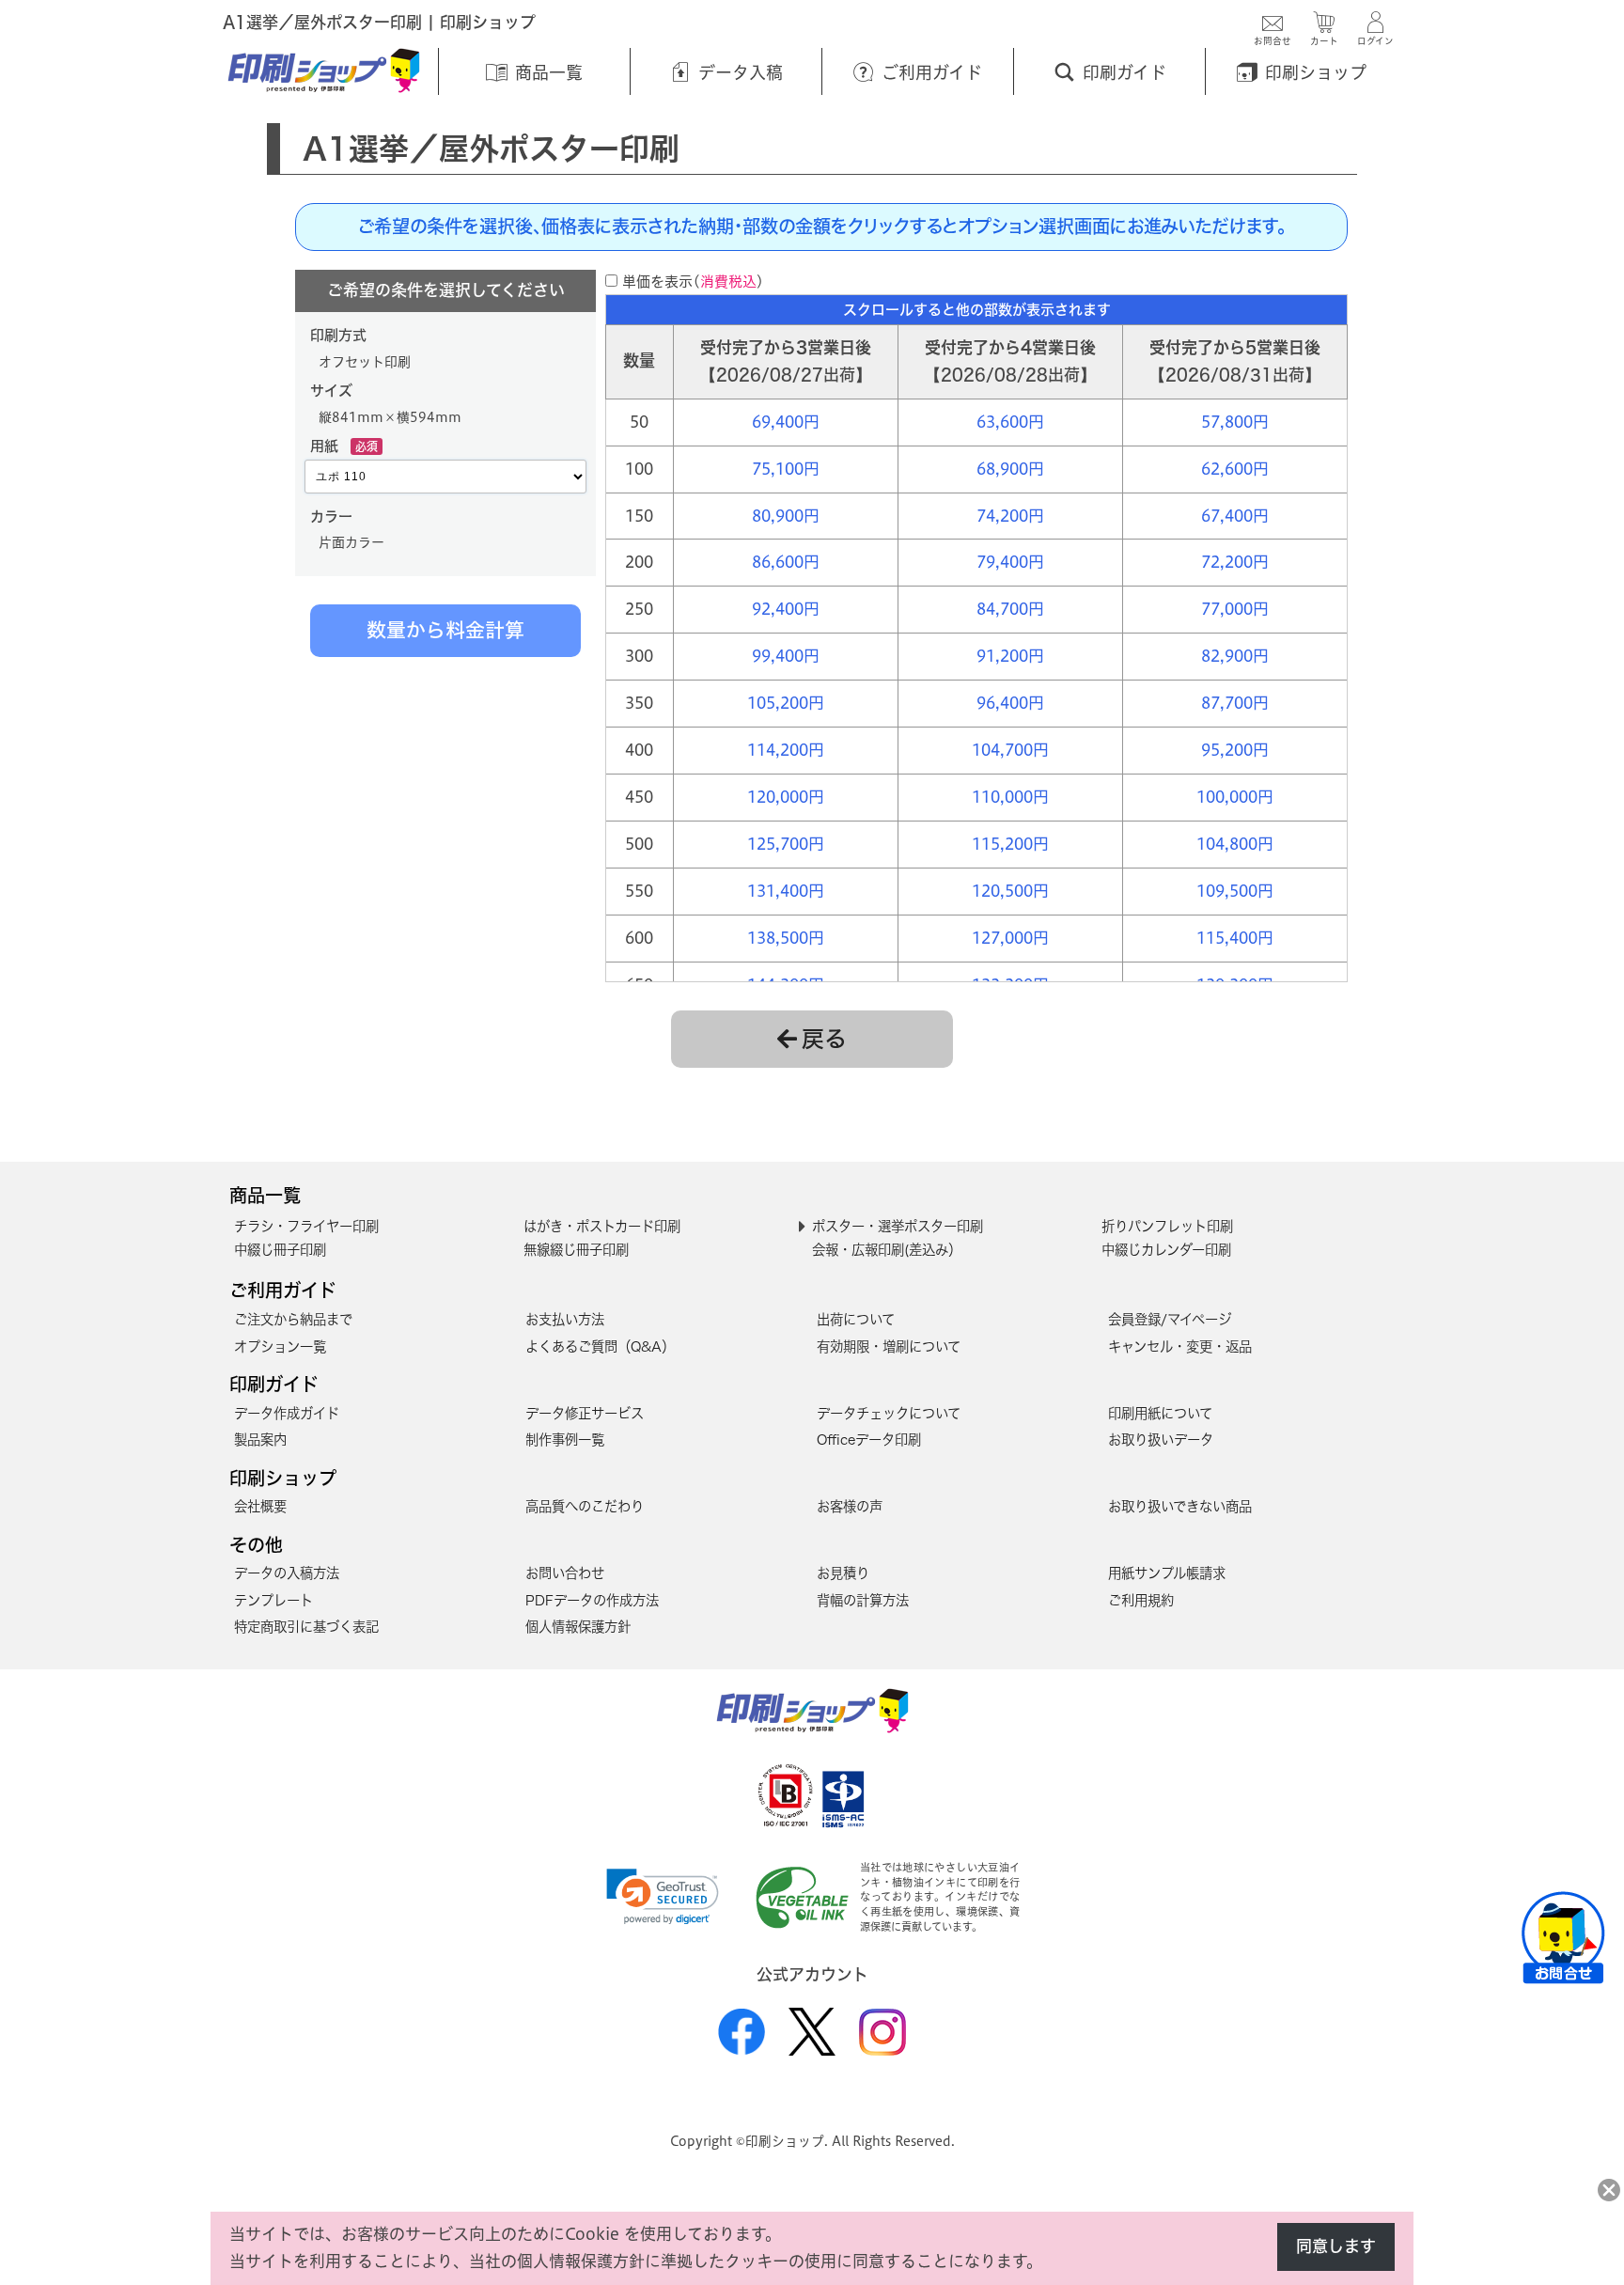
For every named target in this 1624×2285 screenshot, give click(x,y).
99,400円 (786, 656)
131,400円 (786, 891)
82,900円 (1235, 656)
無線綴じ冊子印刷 (576, 1250)
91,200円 (1010, 656)
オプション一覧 (280, 1346)
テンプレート (273, 1600)
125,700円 (786, 844)
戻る (824, 1039)
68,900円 (1010, 469)
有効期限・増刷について (889, 1346)
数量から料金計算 (445, 630)
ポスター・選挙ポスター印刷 (898, 1226)
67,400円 (1235, 516)
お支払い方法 (565, 1319)
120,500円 (1010, 891)
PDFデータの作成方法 (592, 1600)
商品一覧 (265, 1195)
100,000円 (1235, 797)
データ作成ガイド (287, 1413)
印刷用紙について (1160, 1413)
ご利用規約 (1141, 1600)
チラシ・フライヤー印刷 (306, 1226)
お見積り (843, 1573)
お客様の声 (850, 1506)
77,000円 (1235, 609)
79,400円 (1010, 562)
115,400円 (1235, 938)
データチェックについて (889, 1413)
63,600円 (1010, 422)
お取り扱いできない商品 (1180, 1506)
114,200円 (786, 750)
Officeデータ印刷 (869, 1440)
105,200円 (786, 703)
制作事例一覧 (565, 1440)
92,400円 (786, 609)
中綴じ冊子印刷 (280, 1250)
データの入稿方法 (287, 1573)
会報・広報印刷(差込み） (887, 1250)
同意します (1336, 2246)
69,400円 (786, 422)
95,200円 (1235, 750)
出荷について (856, 1319)
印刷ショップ (283, 1478)
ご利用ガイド (283, 1290)
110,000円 (1010, 797)
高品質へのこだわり (585, 1506)
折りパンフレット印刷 (1167, 1226)
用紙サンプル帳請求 (1167, 1573)
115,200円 (1010, 844)
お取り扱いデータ (1161, 1440)
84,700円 (1010, 609)
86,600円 (786, 562)
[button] (663, 1897)
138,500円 (786, 938)
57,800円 (1235, 422)
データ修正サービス (585, 1413)
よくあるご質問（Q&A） (600, 1346)
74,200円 (1010, 516)
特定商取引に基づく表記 (306, 1627)
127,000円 (1010, 938)
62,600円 (1235, 469)
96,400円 (1010, 703)
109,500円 (1235, 891)
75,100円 (786, 469)
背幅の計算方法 (863, 1600)
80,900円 (786, 516)
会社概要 (260, 1506)
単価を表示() (693, 282)
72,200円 (1235, 562)
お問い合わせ (565, 1573)
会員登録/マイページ (1170, 1319)
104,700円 (1010, 750)
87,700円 (1235, 703)
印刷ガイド (274, 1384)
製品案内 (260, 1440)
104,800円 (1235, 844)
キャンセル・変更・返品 (1180, 1346)
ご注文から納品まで (293, 1319)
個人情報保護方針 (578, 1627)
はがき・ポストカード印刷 (602, 1226)
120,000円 (786, 797)
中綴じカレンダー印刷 (1166, 1250)
